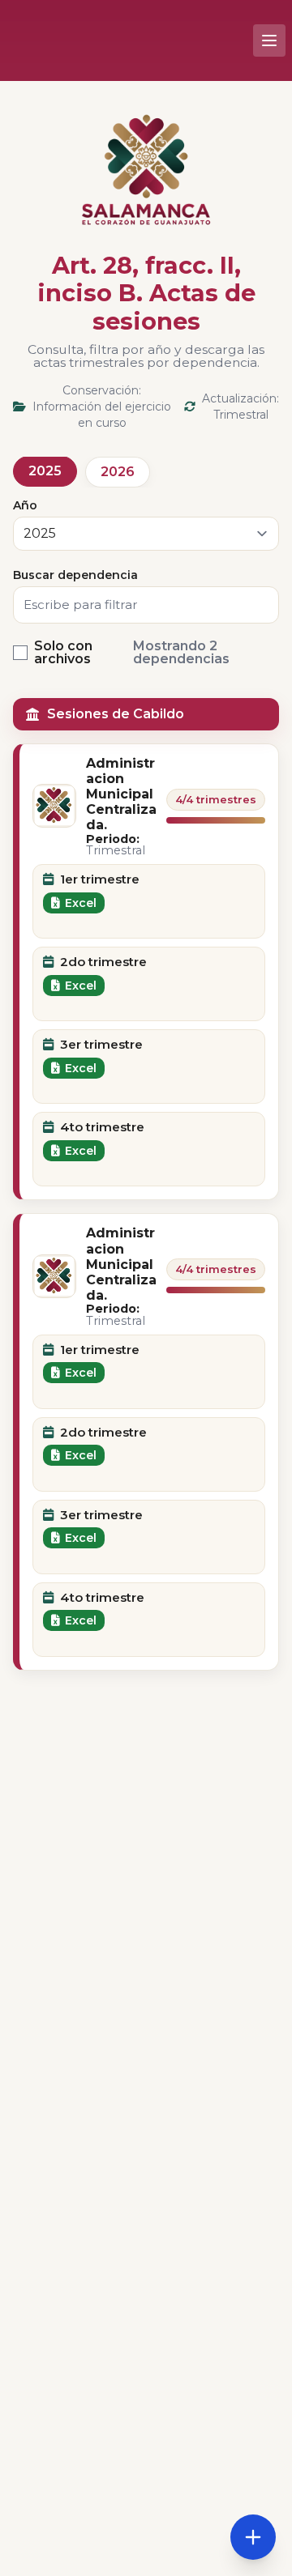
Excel (81, 903)
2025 (45, 471)
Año (25, 505)
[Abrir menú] (269, 40)
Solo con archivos (63, 653)
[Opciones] (253, 2537)
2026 (118, 472)
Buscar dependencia (75, 575)
